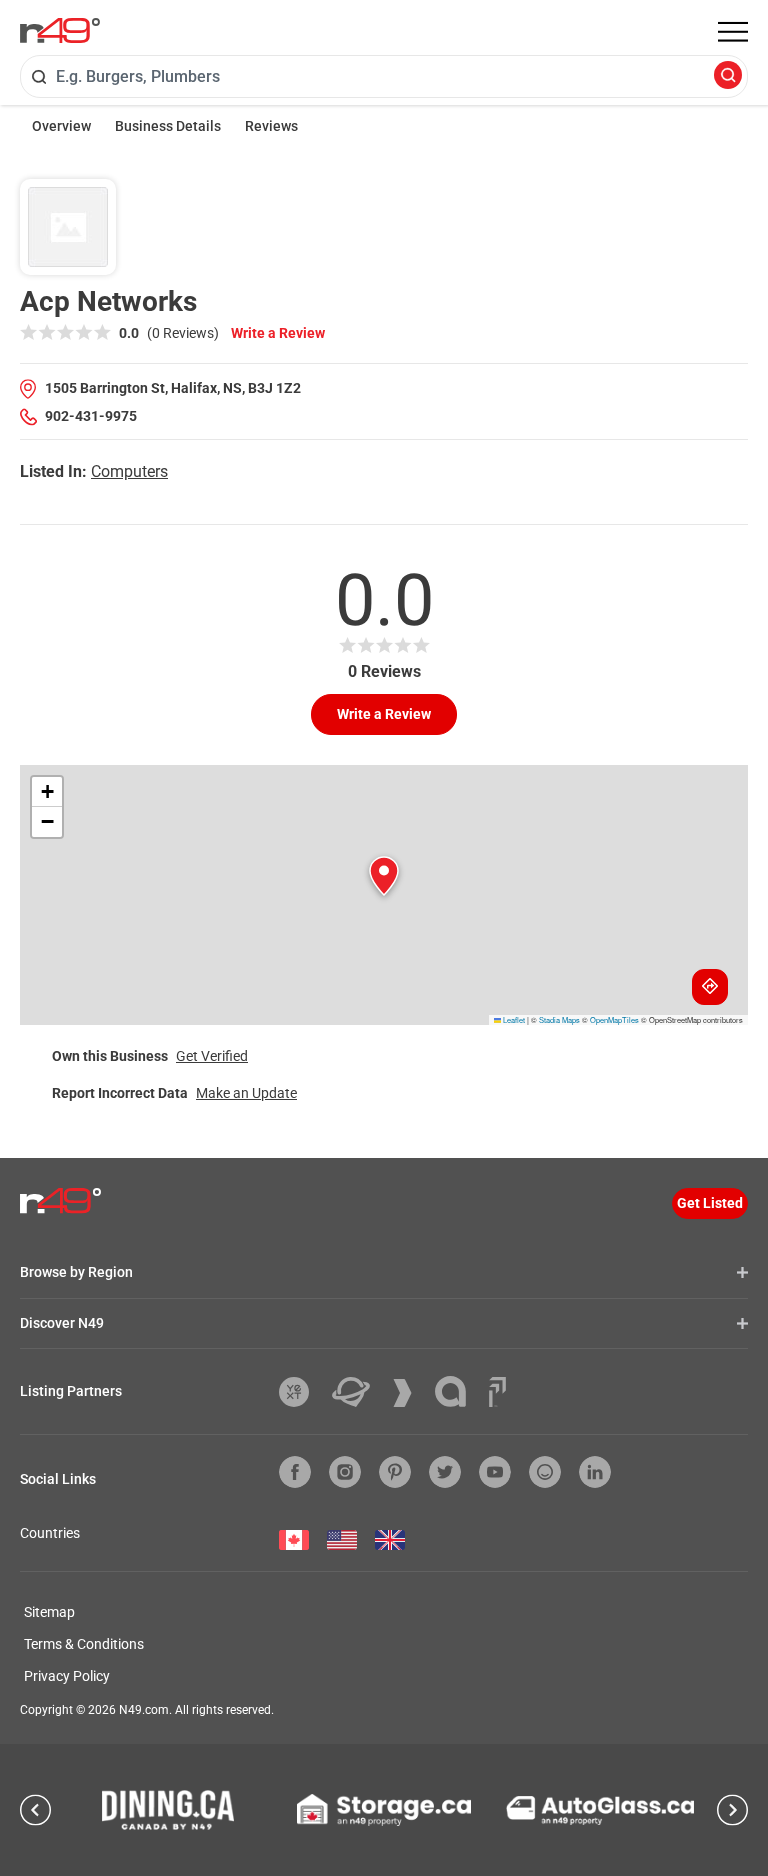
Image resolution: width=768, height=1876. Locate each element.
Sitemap (49, 1612)
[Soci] (497, 1392)
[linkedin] (595, 1472)
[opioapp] (545, 1472)
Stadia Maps (559, 1019)
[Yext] (301, 1392)
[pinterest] (395, 1472)
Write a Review (278, 333)
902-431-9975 (91, 416)
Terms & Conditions (84, 1644)
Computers (129, 471)
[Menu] (733, 32)
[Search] (728, 76)
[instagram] (345, 1472)
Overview (61, 126)
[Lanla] (458, 1391)
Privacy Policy (67, 1676)
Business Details (168, 126)
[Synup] (410, 1393)
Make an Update (246, 1093)
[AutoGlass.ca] (600, 1810)
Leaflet (513, 1019)
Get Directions (710, 987)
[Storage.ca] (384, 1810)
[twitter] (445, 1472)
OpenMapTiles (614, 1019)
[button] (384, 876)
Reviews (271, 126)
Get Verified (212, 1056)
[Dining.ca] (168, 1810)
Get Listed (710, 1203)
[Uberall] (358, 1392)
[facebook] (295, 1472)
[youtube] (495, 1472)
